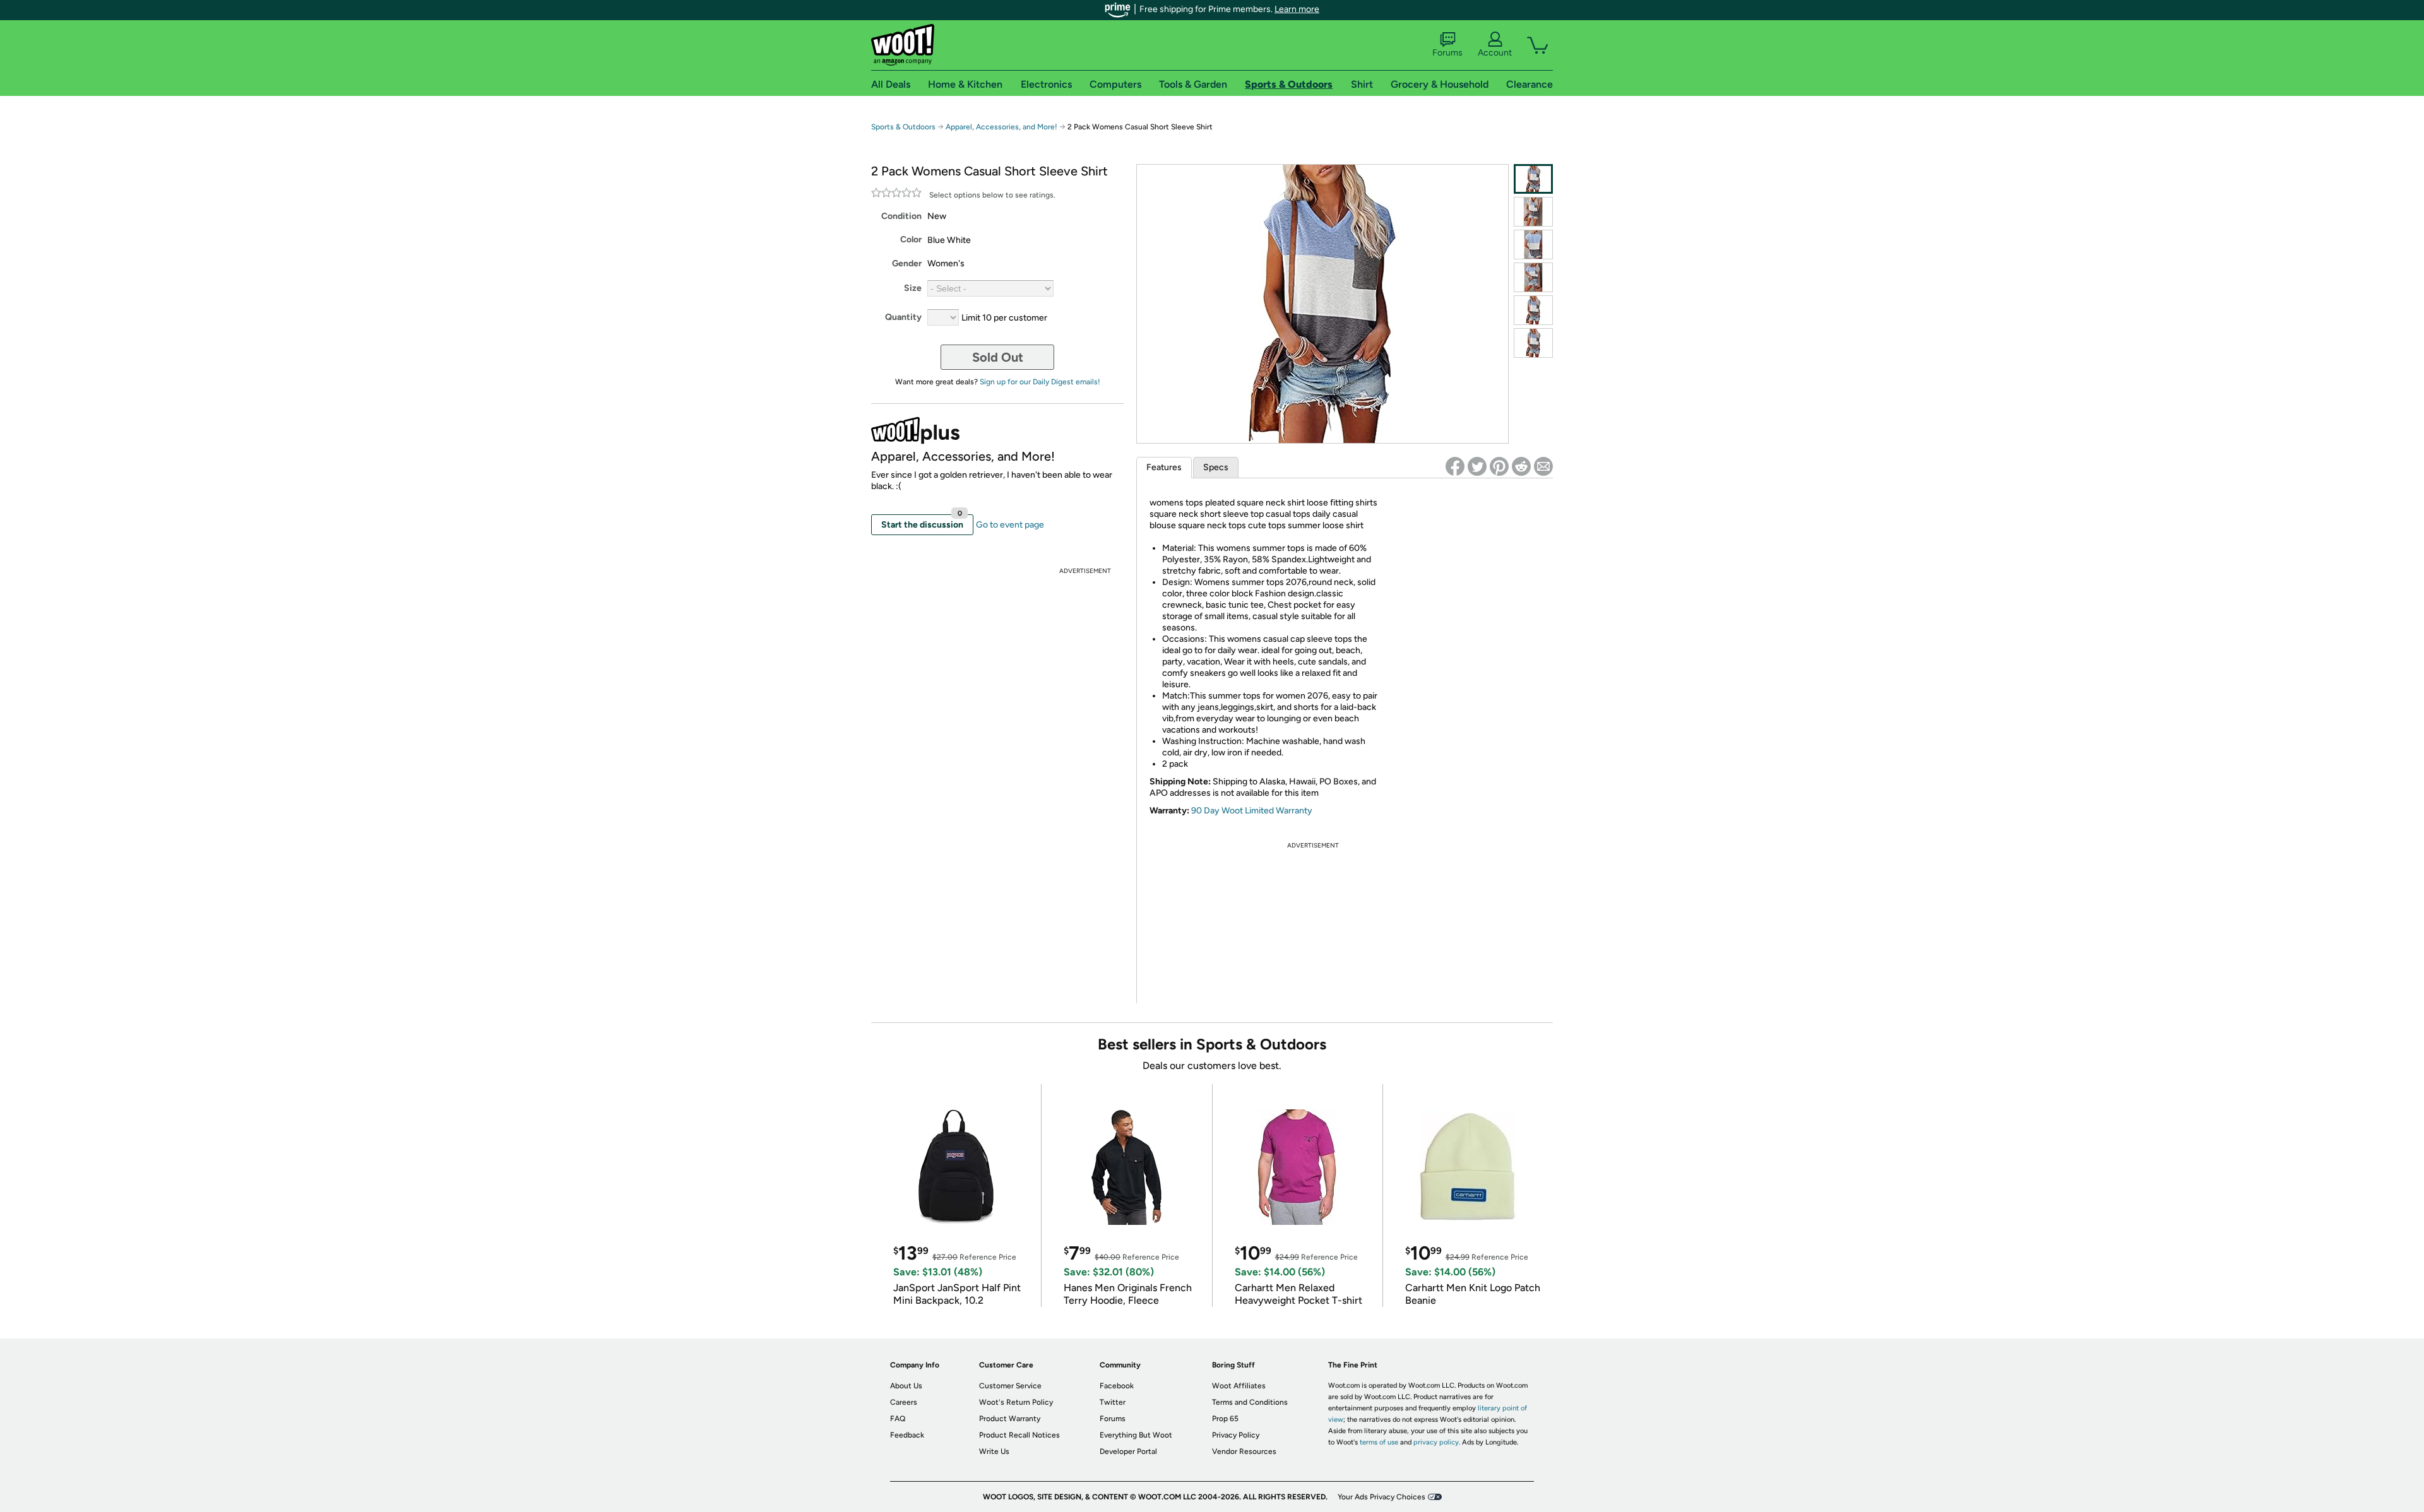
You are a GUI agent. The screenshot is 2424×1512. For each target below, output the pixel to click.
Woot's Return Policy (1016, 1402)
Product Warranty (1010, 1419)
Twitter (1113, 1402)
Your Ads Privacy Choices (1381, 1497)
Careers (904, 1402)
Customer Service (1010, 1386)
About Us (906, 1386)
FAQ (898, 1419)
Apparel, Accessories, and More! (1001, 127)
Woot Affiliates (1239, 1386)
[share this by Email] (1543, 466)
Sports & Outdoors (903, 127)
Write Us (994, 1451)
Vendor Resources (1244, 1451)
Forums (1447, 53)
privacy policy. (1437, 1442)
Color (911, 239)
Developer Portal (1128, 1451)
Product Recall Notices (1019, 1435)
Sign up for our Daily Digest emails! (1040, 382)
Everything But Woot (1136, 1435)
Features (1164, 467)
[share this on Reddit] (1521, 466)
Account (1495, 53)
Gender (907, 263)
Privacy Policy (1236, 1435)
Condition (901, 216)
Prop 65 (1225, 1419)
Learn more (1297, 9)
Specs (1216, 467)
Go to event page (1010, 525)
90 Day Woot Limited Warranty (1252, 811)
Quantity (903, 317)
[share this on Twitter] (1477, 466)
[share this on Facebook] (1455, 466)
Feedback (907, 1435)
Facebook (1117, 1386)
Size (913, 288)
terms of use (1379, 1442)
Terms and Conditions (1250, 1402)
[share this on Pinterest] (1499, 466)
